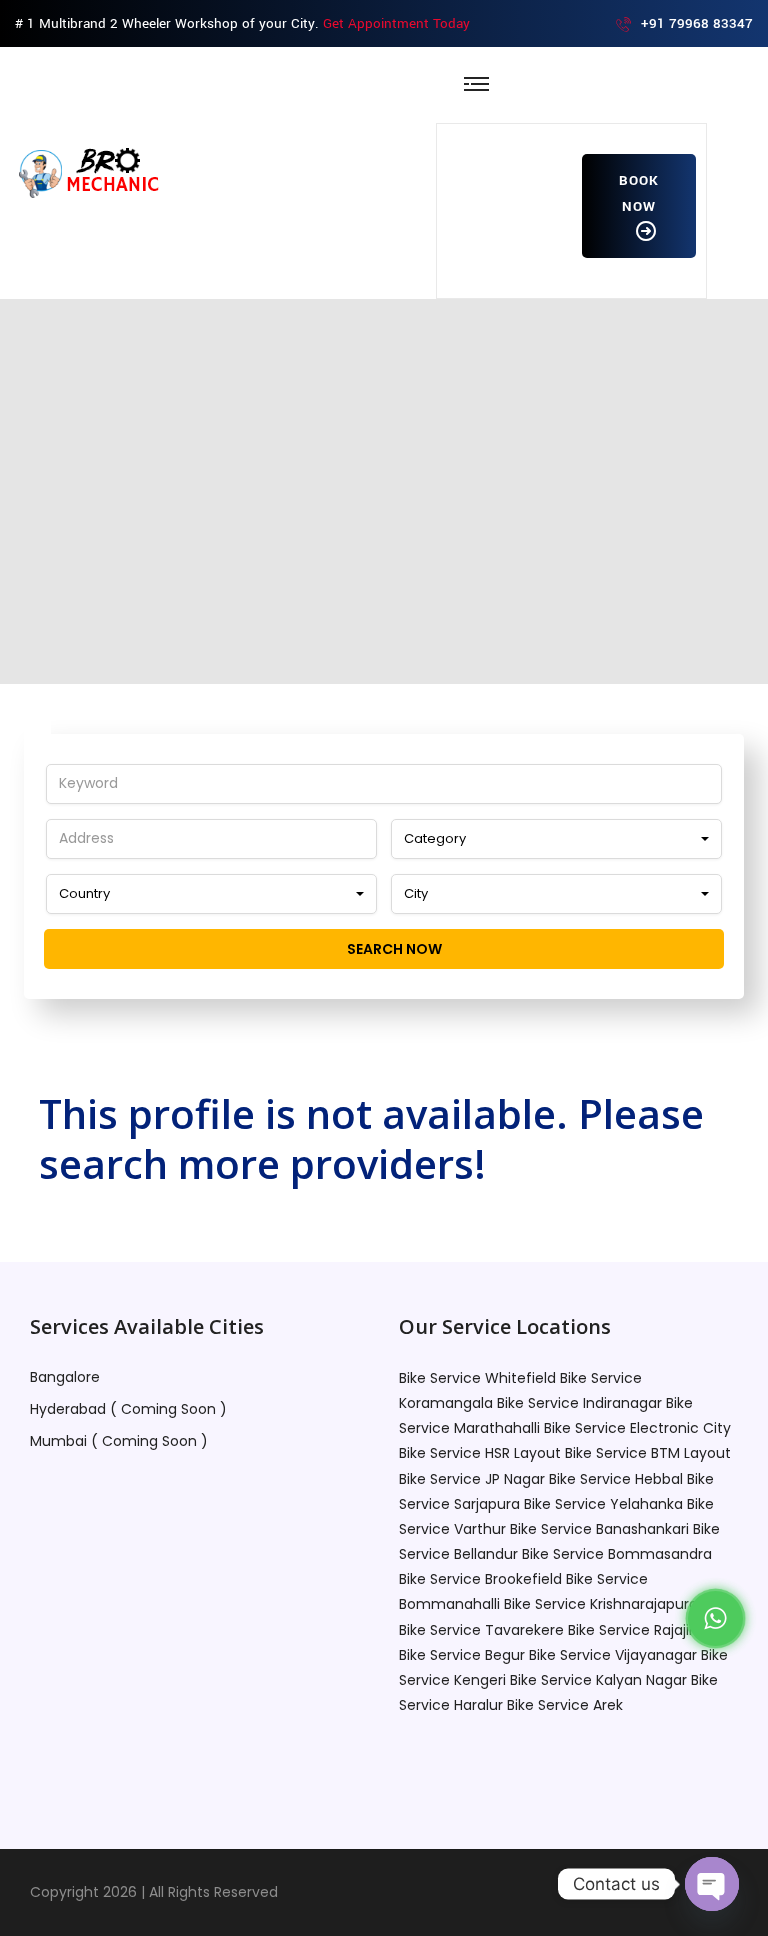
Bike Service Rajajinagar (649, 1630)
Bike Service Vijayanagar (613, 1655)
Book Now (639, 193)
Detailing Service (337, 525)
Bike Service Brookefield (480, 1579)
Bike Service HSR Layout (480, 1453)
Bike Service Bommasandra (617, 1554)
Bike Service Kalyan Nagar (598, 1680)
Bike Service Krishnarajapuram (608, 1604)
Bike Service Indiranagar (579, 1403)
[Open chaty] (712, 1884)
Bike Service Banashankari (599, 1529)
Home (213, 525)
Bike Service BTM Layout (648, 1453)
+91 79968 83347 (697, 23)
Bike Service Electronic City (637, 1428)
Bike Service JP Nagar (472, 1479)
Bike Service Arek (565, 1705)
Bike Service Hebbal (616, 1479)
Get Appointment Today (396, 23)
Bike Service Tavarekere (481, 1630)
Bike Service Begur (462, 1655)
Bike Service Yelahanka (603, 1504)
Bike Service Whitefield (477, 1378)
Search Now (393, 949)
